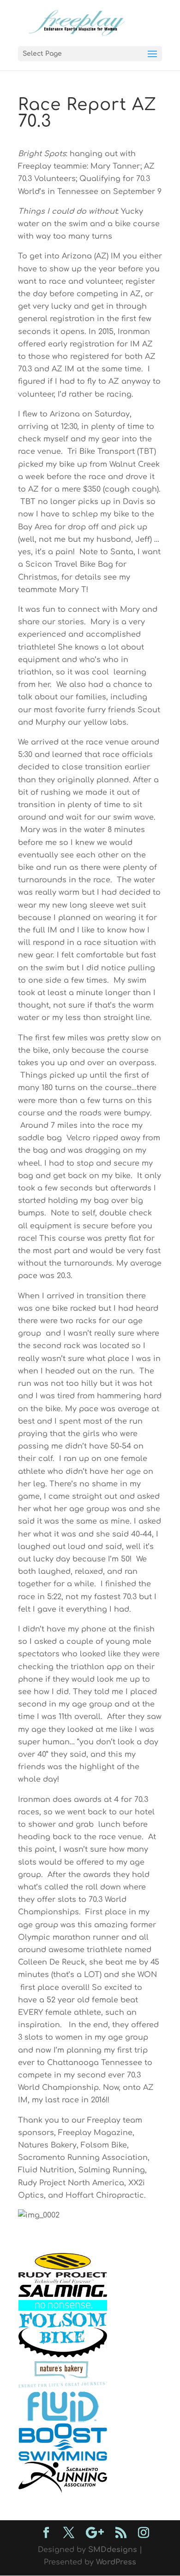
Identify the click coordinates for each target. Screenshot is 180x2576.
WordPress (116, 2562)
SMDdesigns (113, 2550)
